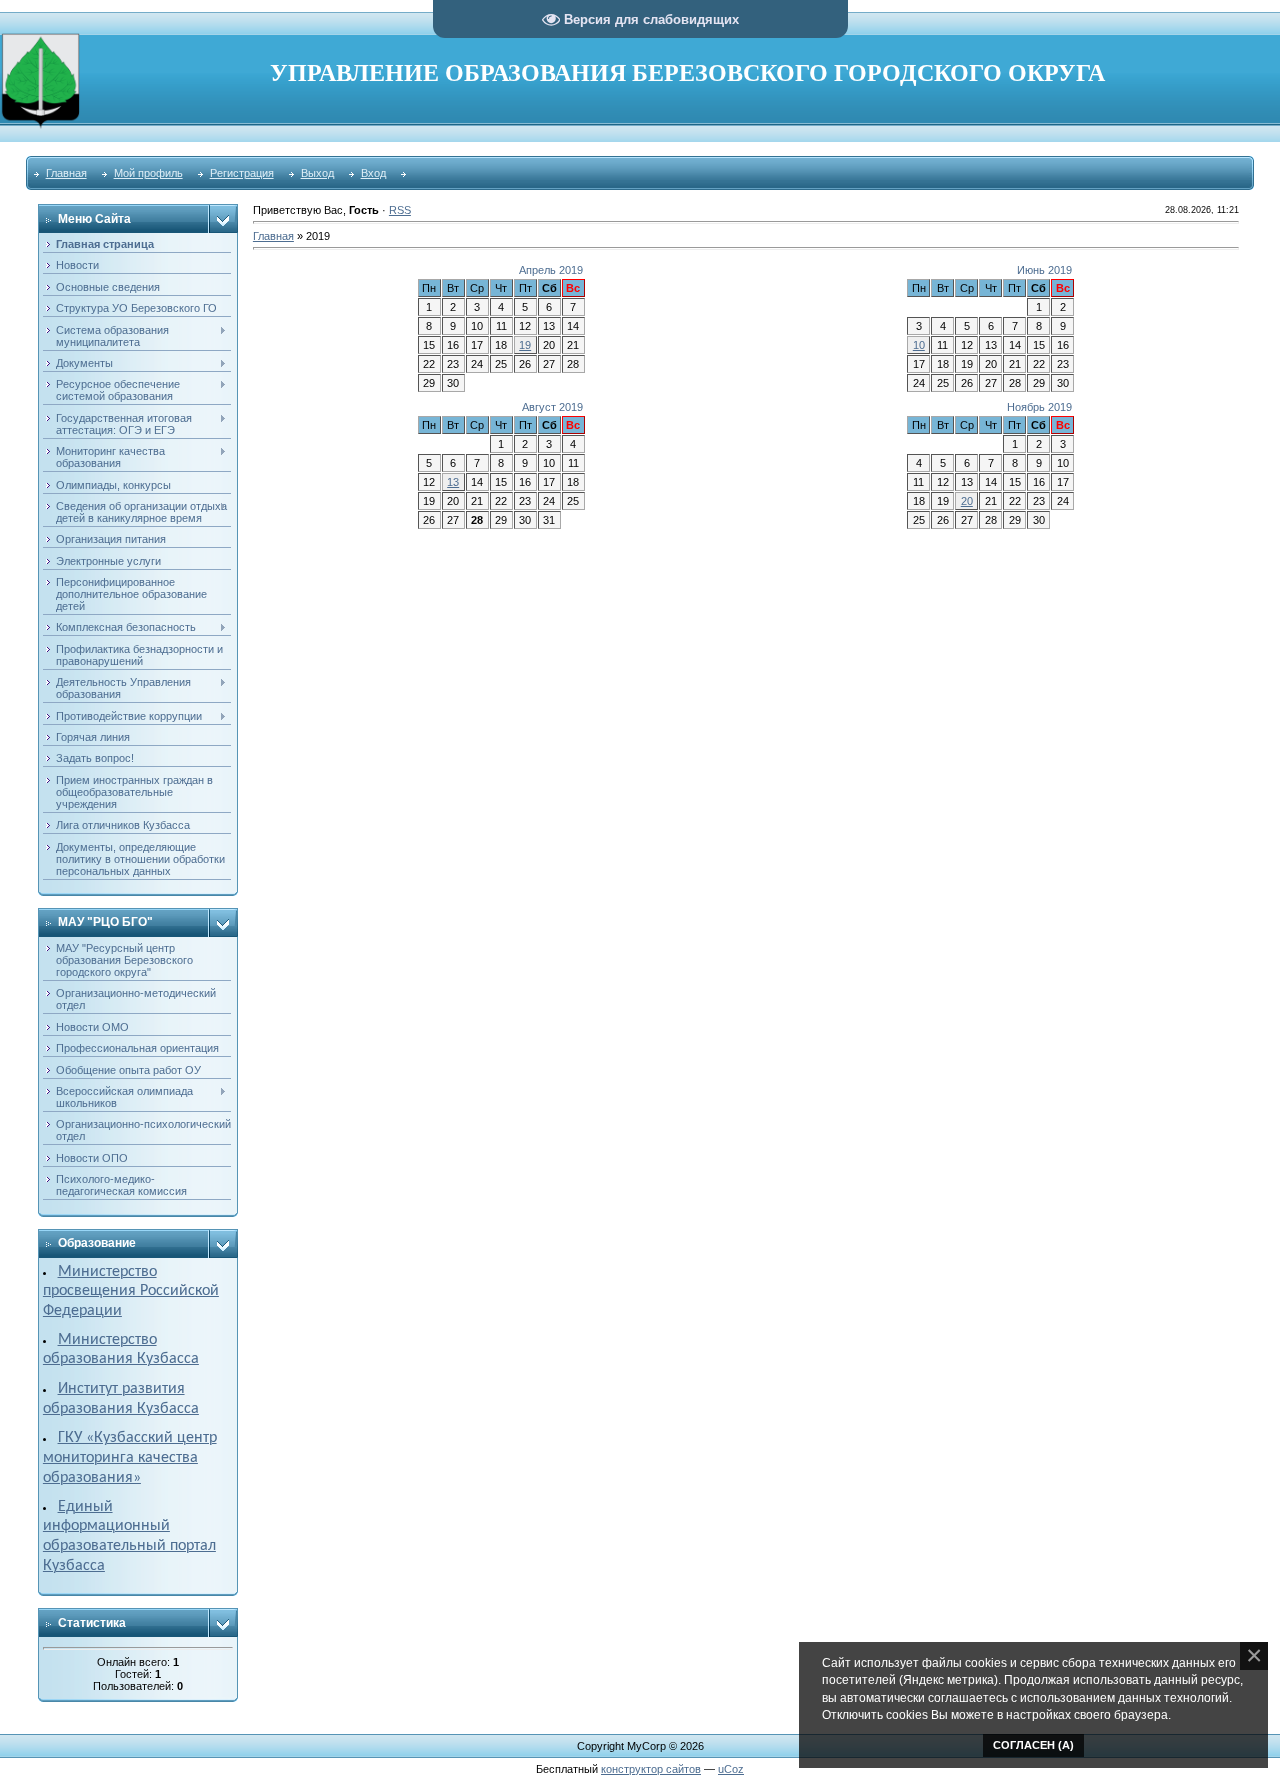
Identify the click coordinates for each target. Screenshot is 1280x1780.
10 (919, 345)
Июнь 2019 (1044, 270)
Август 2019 (552, 407)
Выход (317, 173)
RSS (400, 210)
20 (967, 501)
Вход (373, 173)
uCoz (731, 1769)
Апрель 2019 (551, 270)
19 (525, 345)
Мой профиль (148, 173)
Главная (66, 173)
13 (453, 482)
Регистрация (242, 173)
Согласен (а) (1033, 1745)
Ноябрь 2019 (1039, 407)
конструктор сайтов (651, 1769)
